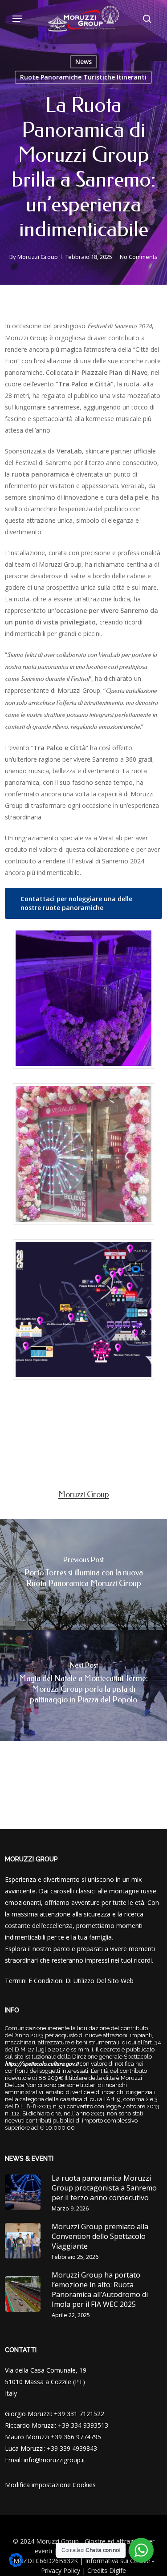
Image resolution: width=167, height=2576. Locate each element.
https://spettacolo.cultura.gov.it (42, 2064)
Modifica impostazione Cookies (50, 2485)
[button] (17, 19)
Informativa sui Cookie (118, 2561)
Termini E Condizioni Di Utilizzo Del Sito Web (69, 1981)
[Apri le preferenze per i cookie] (16, 2565)
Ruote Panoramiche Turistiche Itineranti (83, 77)
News (83, 62)
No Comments (139, 257)
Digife (118, 2570)
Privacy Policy (61, 2570)
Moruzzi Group (38, 257)
